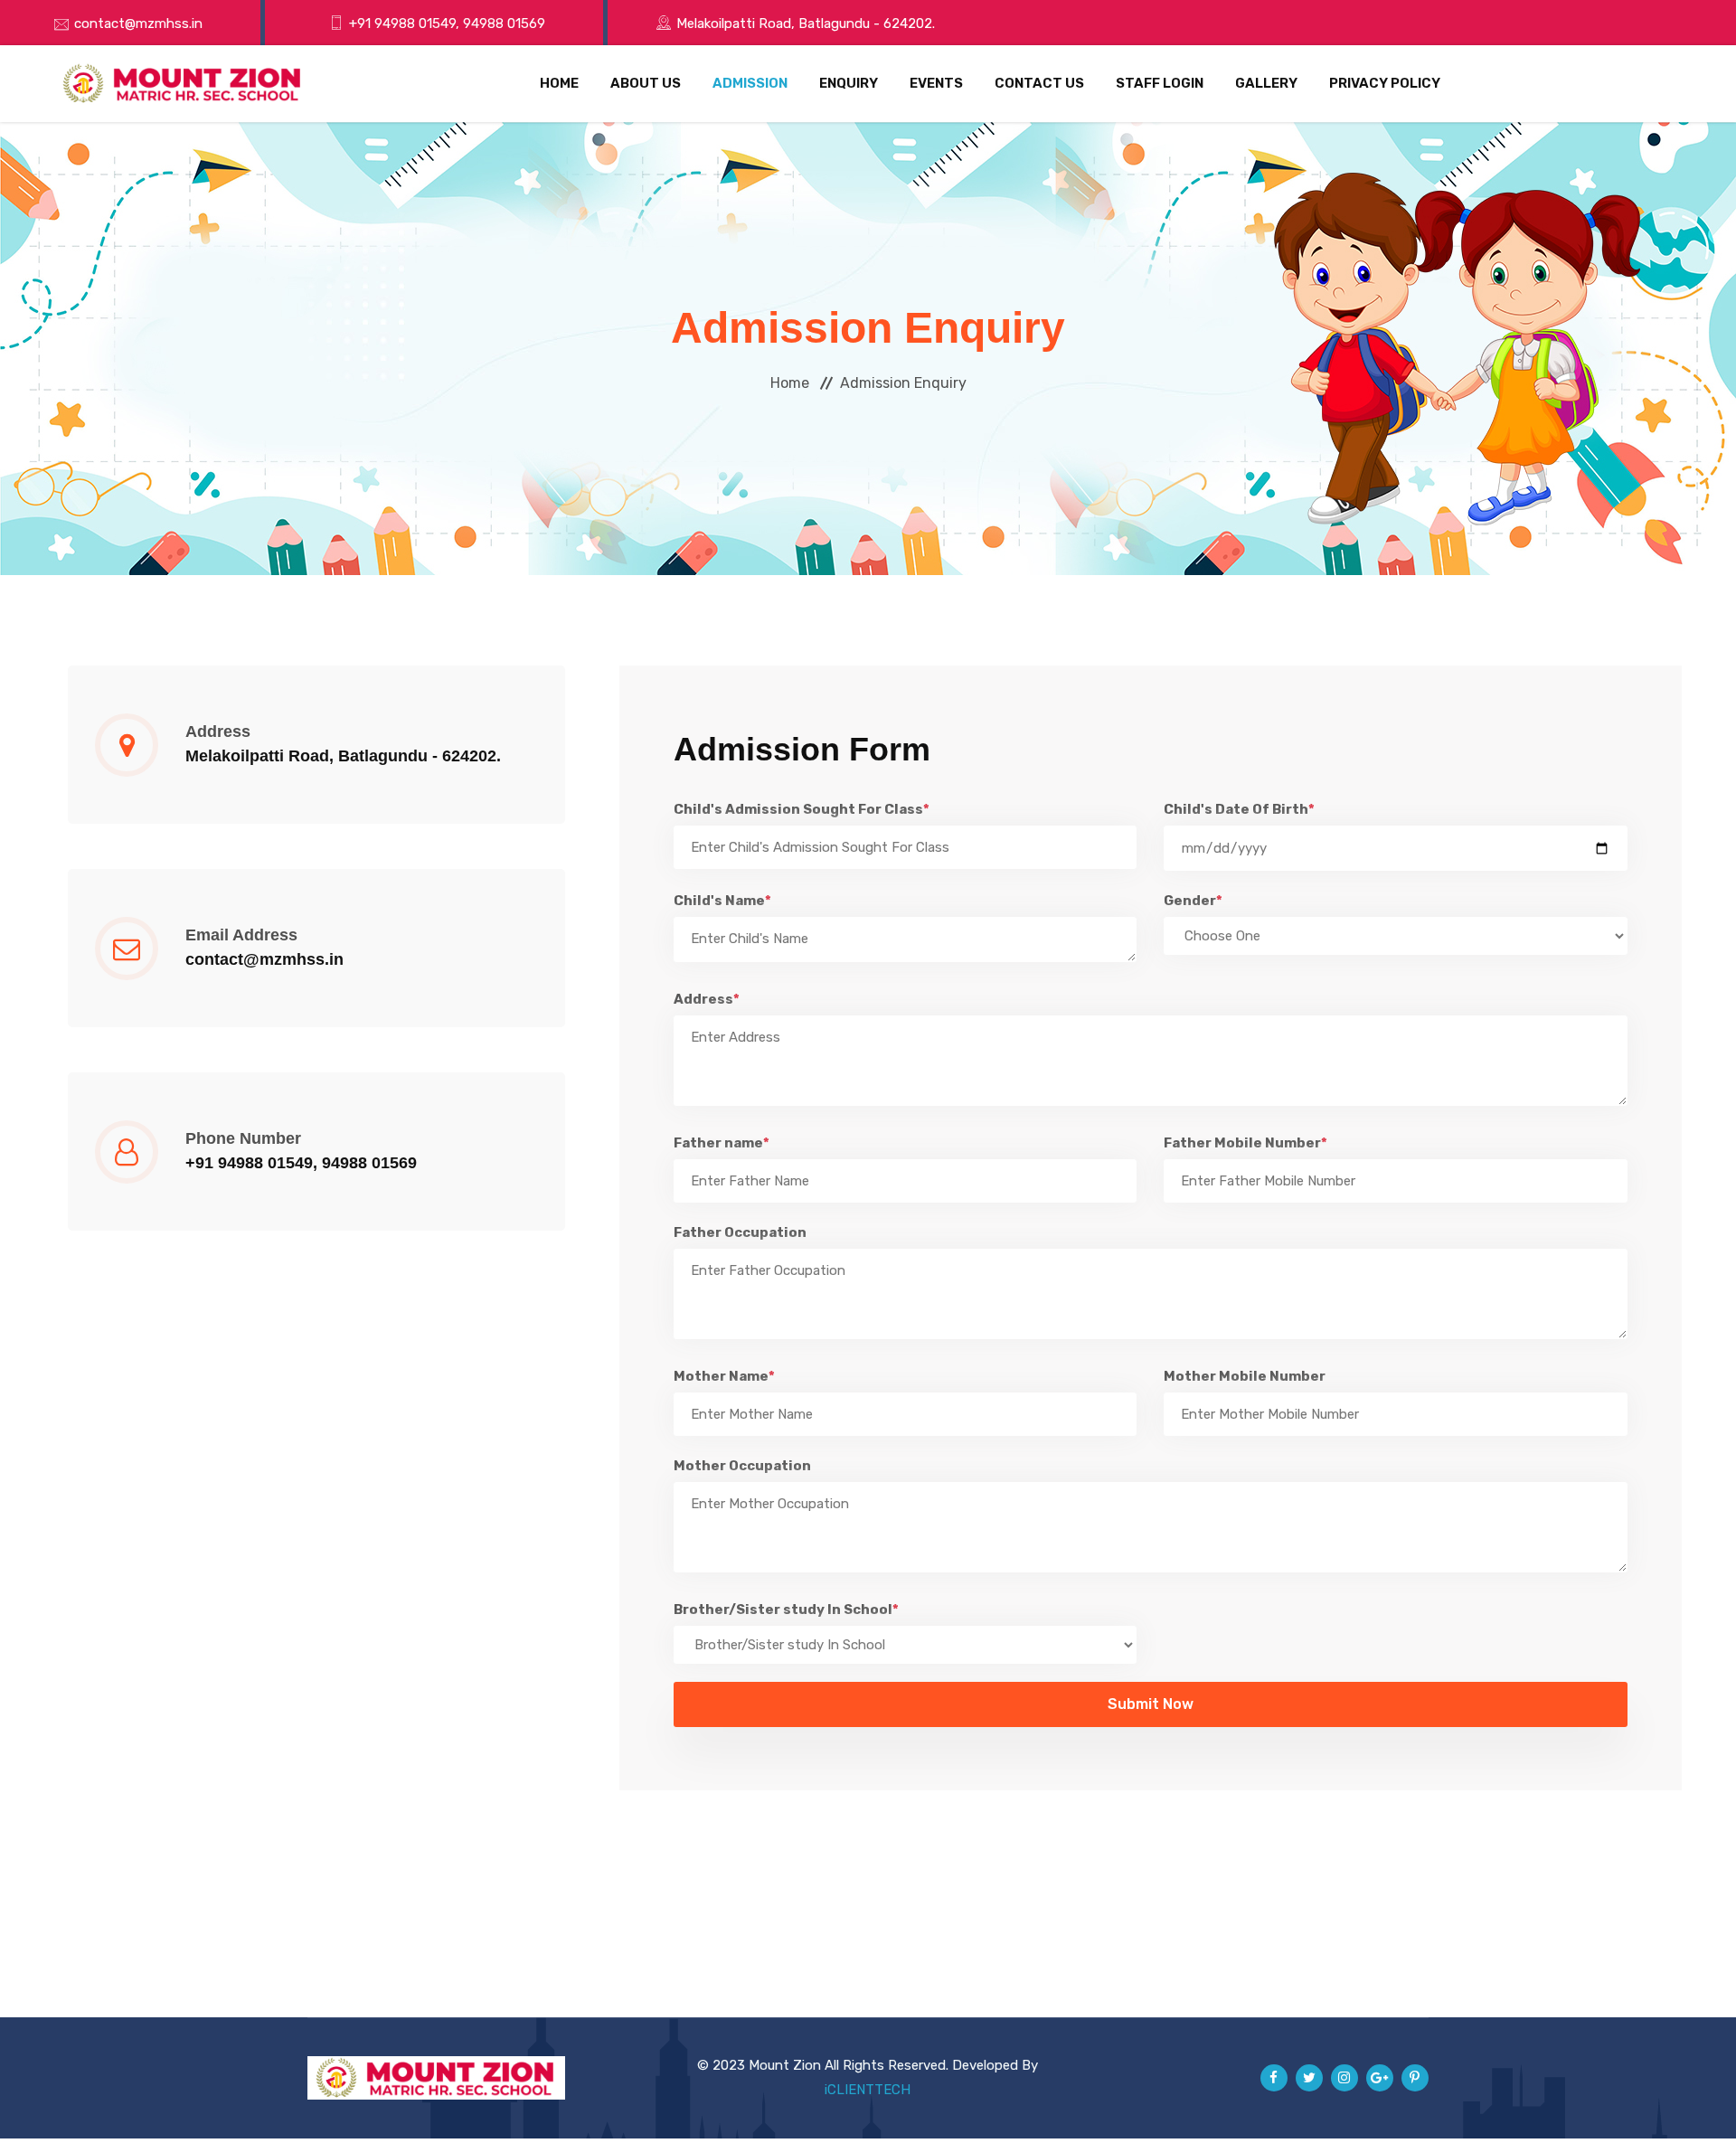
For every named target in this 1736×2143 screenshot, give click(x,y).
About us (646, 83)
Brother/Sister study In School (786, 1610)
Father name (722, 1143)
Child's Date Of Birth (1239, 809)
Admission (750, 83)
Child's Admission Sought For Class (802, 809)
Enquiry (849, 83)
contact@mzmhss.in (138, 24)
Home (559, 83)
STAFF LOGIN (1160, 83)
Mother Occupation (742, 1466)
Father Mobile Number (1245, 1143)
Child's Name (722, 901)
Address (707, 999)
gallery (1266, 83)
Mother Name (724, 1376)
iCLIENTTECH (868, 2090)
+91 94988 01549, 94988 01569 (447, 24)
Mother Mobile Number (1245, 1376)
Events (936, 83)
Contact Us (1039, 83)
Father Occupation (740, 1232)
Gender (1193, 901)
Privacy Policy (1385, 83)
